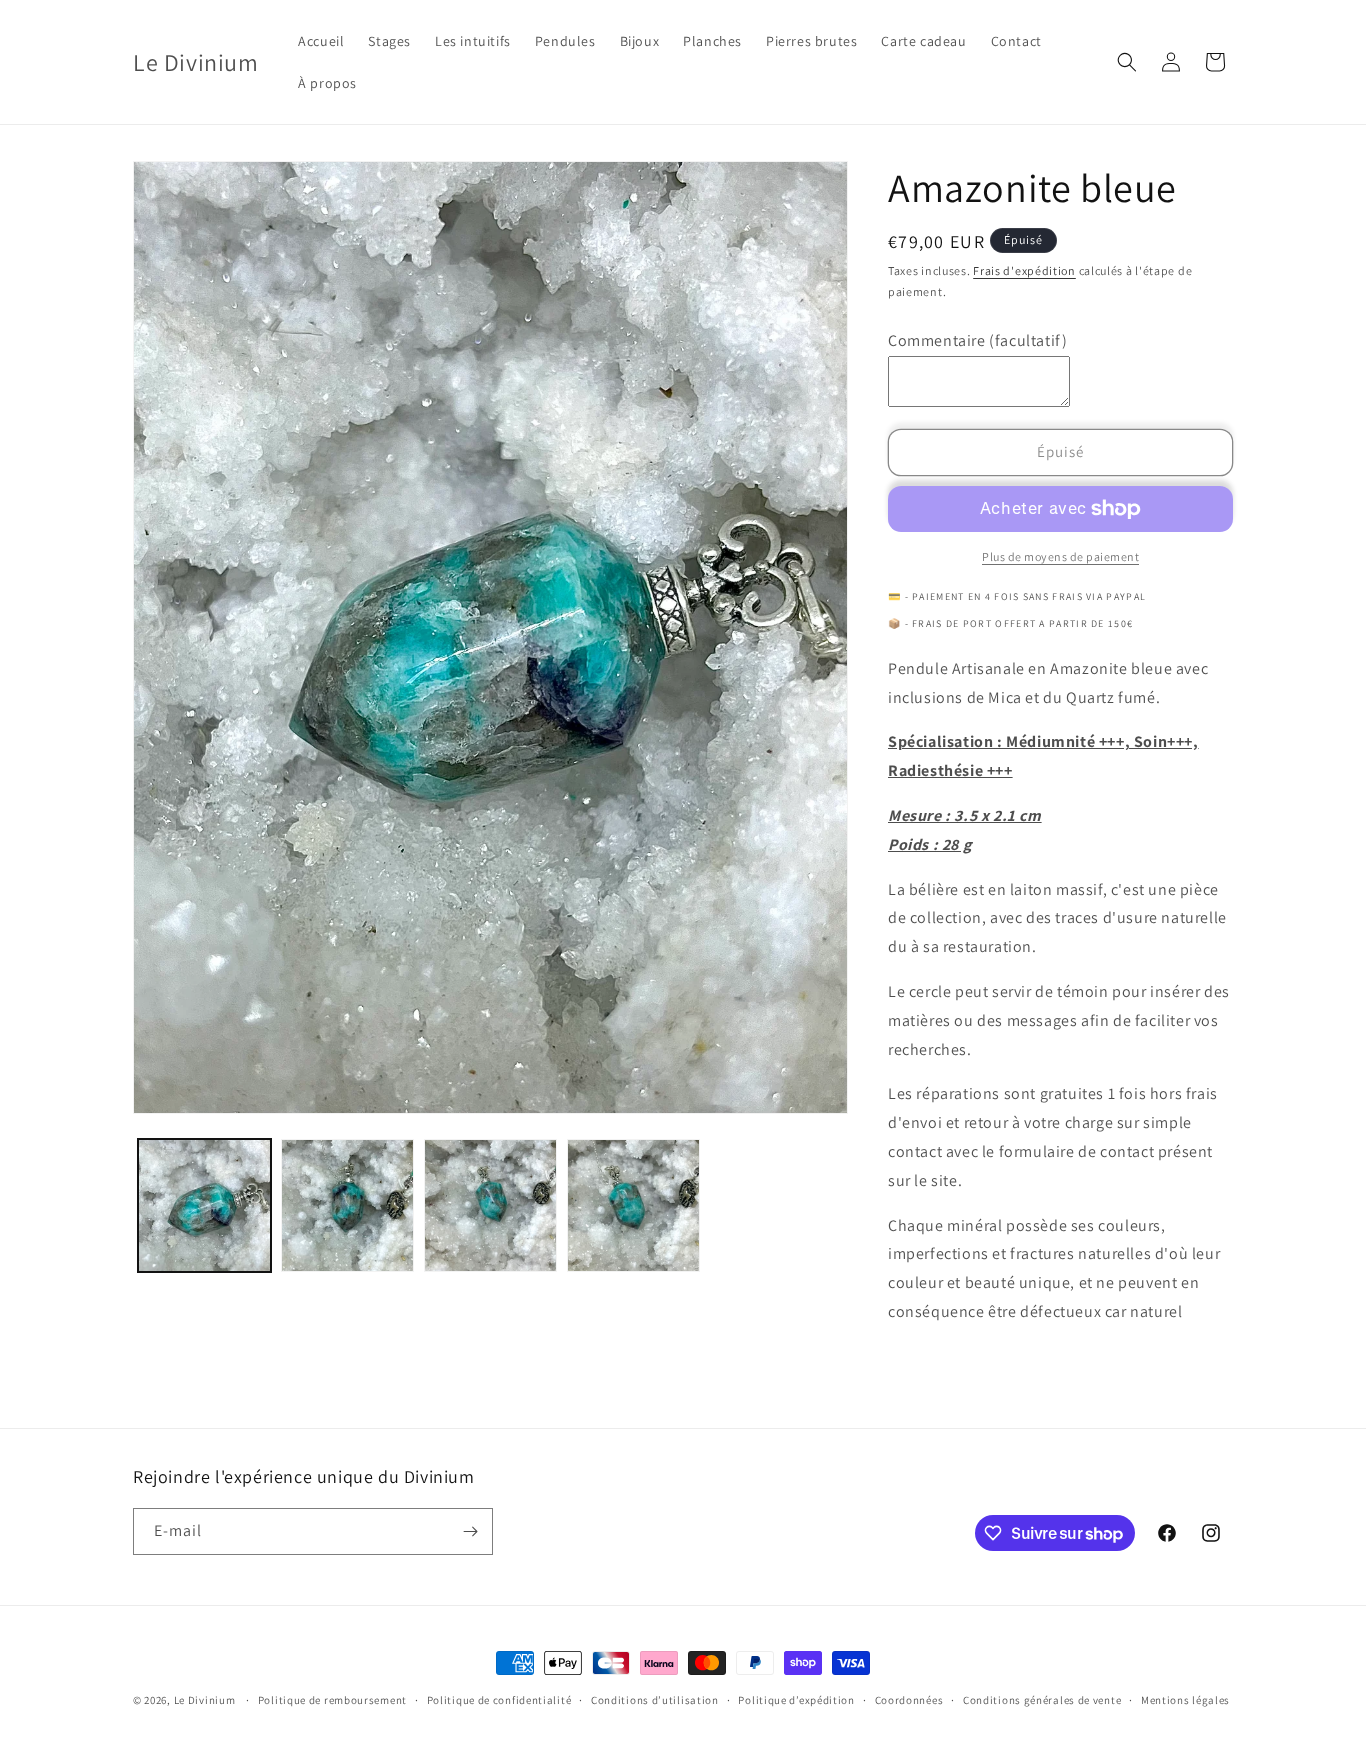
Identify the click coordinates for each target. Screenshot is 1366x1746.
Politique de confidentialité (499, 1700)
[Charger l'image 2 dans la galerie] (347, 1205)
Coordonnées (909, 1700)
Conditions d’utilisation (655, 1700)
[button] (1127, 62)
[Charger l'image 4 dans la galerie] (633, 1205)
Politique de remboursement (332, 1700)
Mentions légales (1185, 1700)
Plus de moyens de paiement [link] (1060, 556)
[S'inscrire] (470, 1531)
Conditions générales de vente (1042, 1700)
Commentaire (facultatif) (977, 340)
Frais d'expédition (1024, 270)
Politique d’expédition (796, 1700)
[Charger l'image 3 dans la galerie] (490, 1205)
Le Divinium (205, 1700)
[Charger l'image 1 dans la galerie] (204, 1205)
